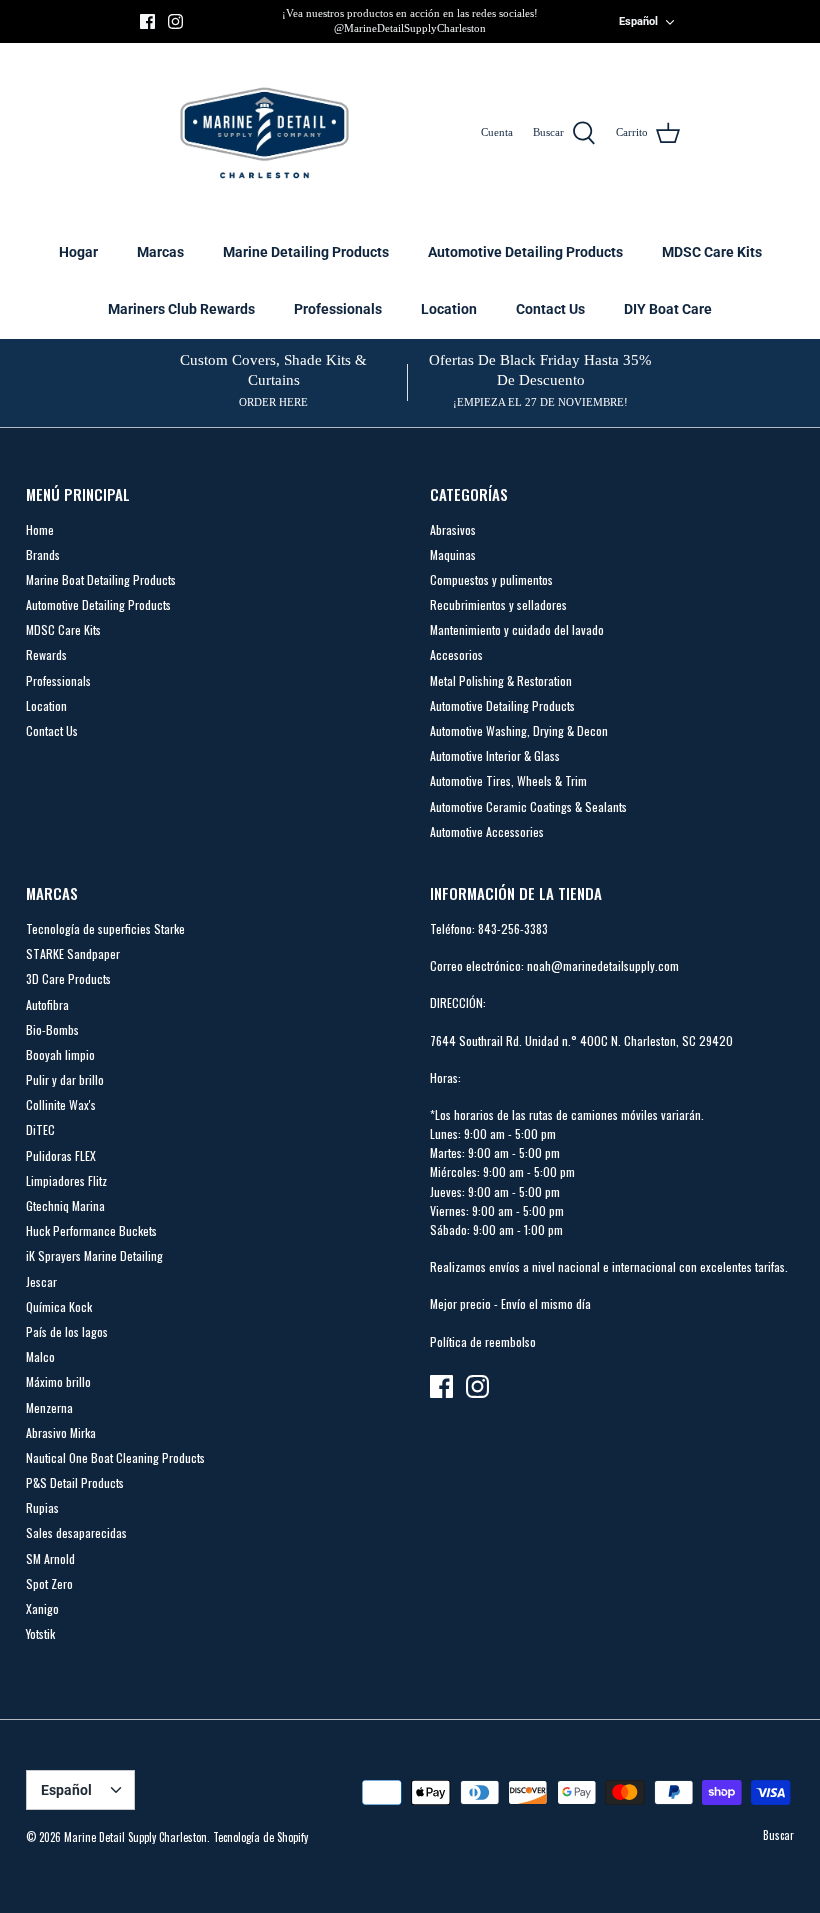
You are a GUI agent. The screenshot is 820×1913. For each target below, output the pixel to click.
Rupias (42, 1507)
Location (449, 309)
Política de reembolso (483, 1341)
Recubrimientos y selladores (498, 604)
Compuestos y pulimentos (491, 579)
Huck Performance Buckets (91, 1230)
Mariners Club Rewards (181, 309)
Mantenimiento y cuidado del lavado (517, 629)
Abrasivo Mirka (61, 1432)
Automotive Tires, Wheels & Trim (508, 780)
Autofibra (47, 1004)
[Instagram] (175, 21)
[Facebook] (147, 21)
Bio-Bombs (52, 1029)
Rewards (46, 654)
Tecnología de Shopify (260, 1837)
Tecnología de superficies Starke (105, 928)
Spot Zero (49, 1583)
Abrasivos (453, 529)
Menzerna (49, 1407)
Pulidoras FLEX (61, 1155)
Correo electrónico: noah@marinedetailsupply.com (554, 965)
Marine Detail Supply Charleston (135, 1837)
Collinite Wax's (61, 1104)
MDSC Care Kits (712, 252)
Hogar (78, 252)
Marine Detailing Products (306, 252)
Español (638, 21)
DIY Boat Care (668, 309)
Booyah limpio (60, 1054)
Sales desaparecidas (76, 1532)
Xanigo (42, 1608)
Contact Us (550, 309)
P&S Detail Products (75, 1482)
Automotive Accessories (487, 831)
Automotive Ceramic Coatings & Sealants (528, 806)
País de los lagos (67, 1331)
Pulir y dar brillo (65, 1079)
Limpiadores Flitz (66, 1180)
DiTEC (40, 1129)
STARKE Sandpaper (73, 953)
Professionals (338, 309)
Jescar (41, 1281)
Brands (43, 554)
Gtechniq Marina (65, 1205)
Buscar (778, 1835)
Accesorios (456, 654)
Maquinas (453, 554)
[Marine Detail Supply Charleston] (264, 133)
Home (40, 529)
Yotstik (40, 1633)
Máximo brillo (58, 1381)
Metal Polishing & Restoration (501, 680)
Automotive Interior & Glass (495, 755)
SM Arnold (50, 1558)
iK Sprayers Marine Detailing (94, 1255)
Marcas (160, 252)
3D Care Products (68, 978)
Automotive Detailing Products (525, 252)
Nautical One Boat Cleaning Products (115, 1457)
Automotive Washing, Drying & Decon (519, 730)
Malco (40, 1356)
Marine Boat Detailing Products (101, 579)
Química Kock (59, 1306)
